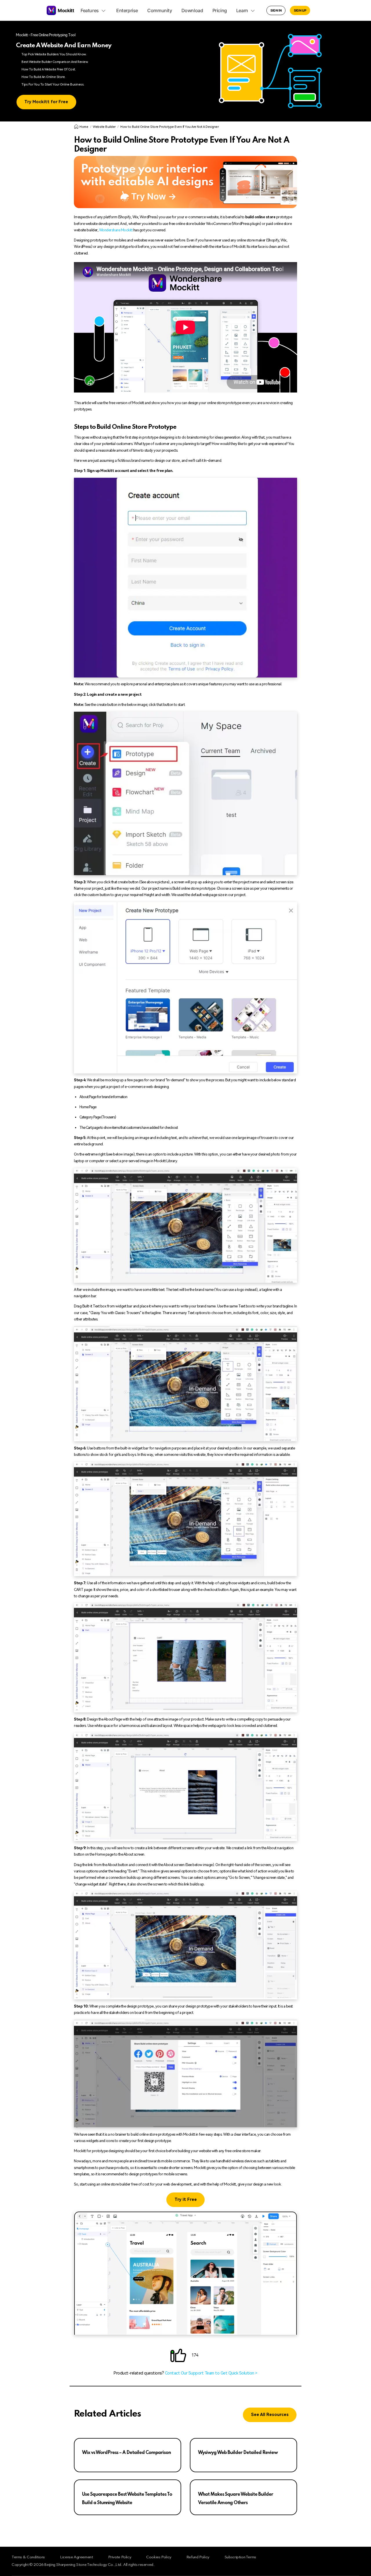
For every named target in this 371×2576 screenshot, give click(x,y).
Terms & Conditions (28, 2557)
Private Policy (120, 2557)
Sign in (276, 10)
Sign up (300, 10)
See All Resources (270, 2415)
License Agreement (76, 2557)
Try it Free (186, 2200)
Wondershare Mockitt (116, 230)
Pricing (220, 10)
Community (160, 10)
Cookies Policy (159, 2557)
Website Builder (104, 127)
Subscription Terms (240, 2557)
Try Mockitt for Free (46, 102)
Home (84, 127)
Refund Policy (198, 2557)
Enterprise (127, 10)
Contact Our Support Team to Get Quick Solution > (211, 2373)
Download (192, 10)
